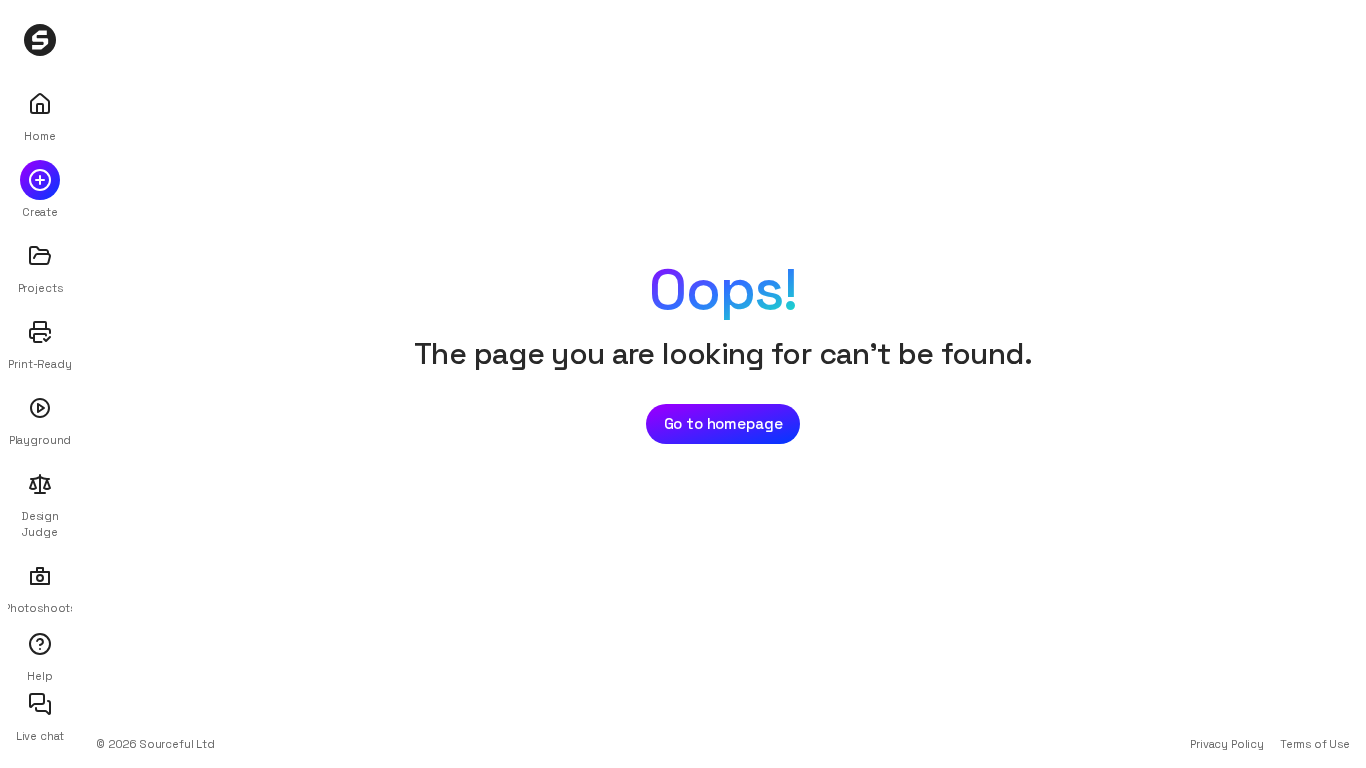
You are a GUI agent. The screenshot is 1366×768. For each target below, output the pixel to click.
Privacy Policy (1227, 744)
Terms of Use (1315, 744)
